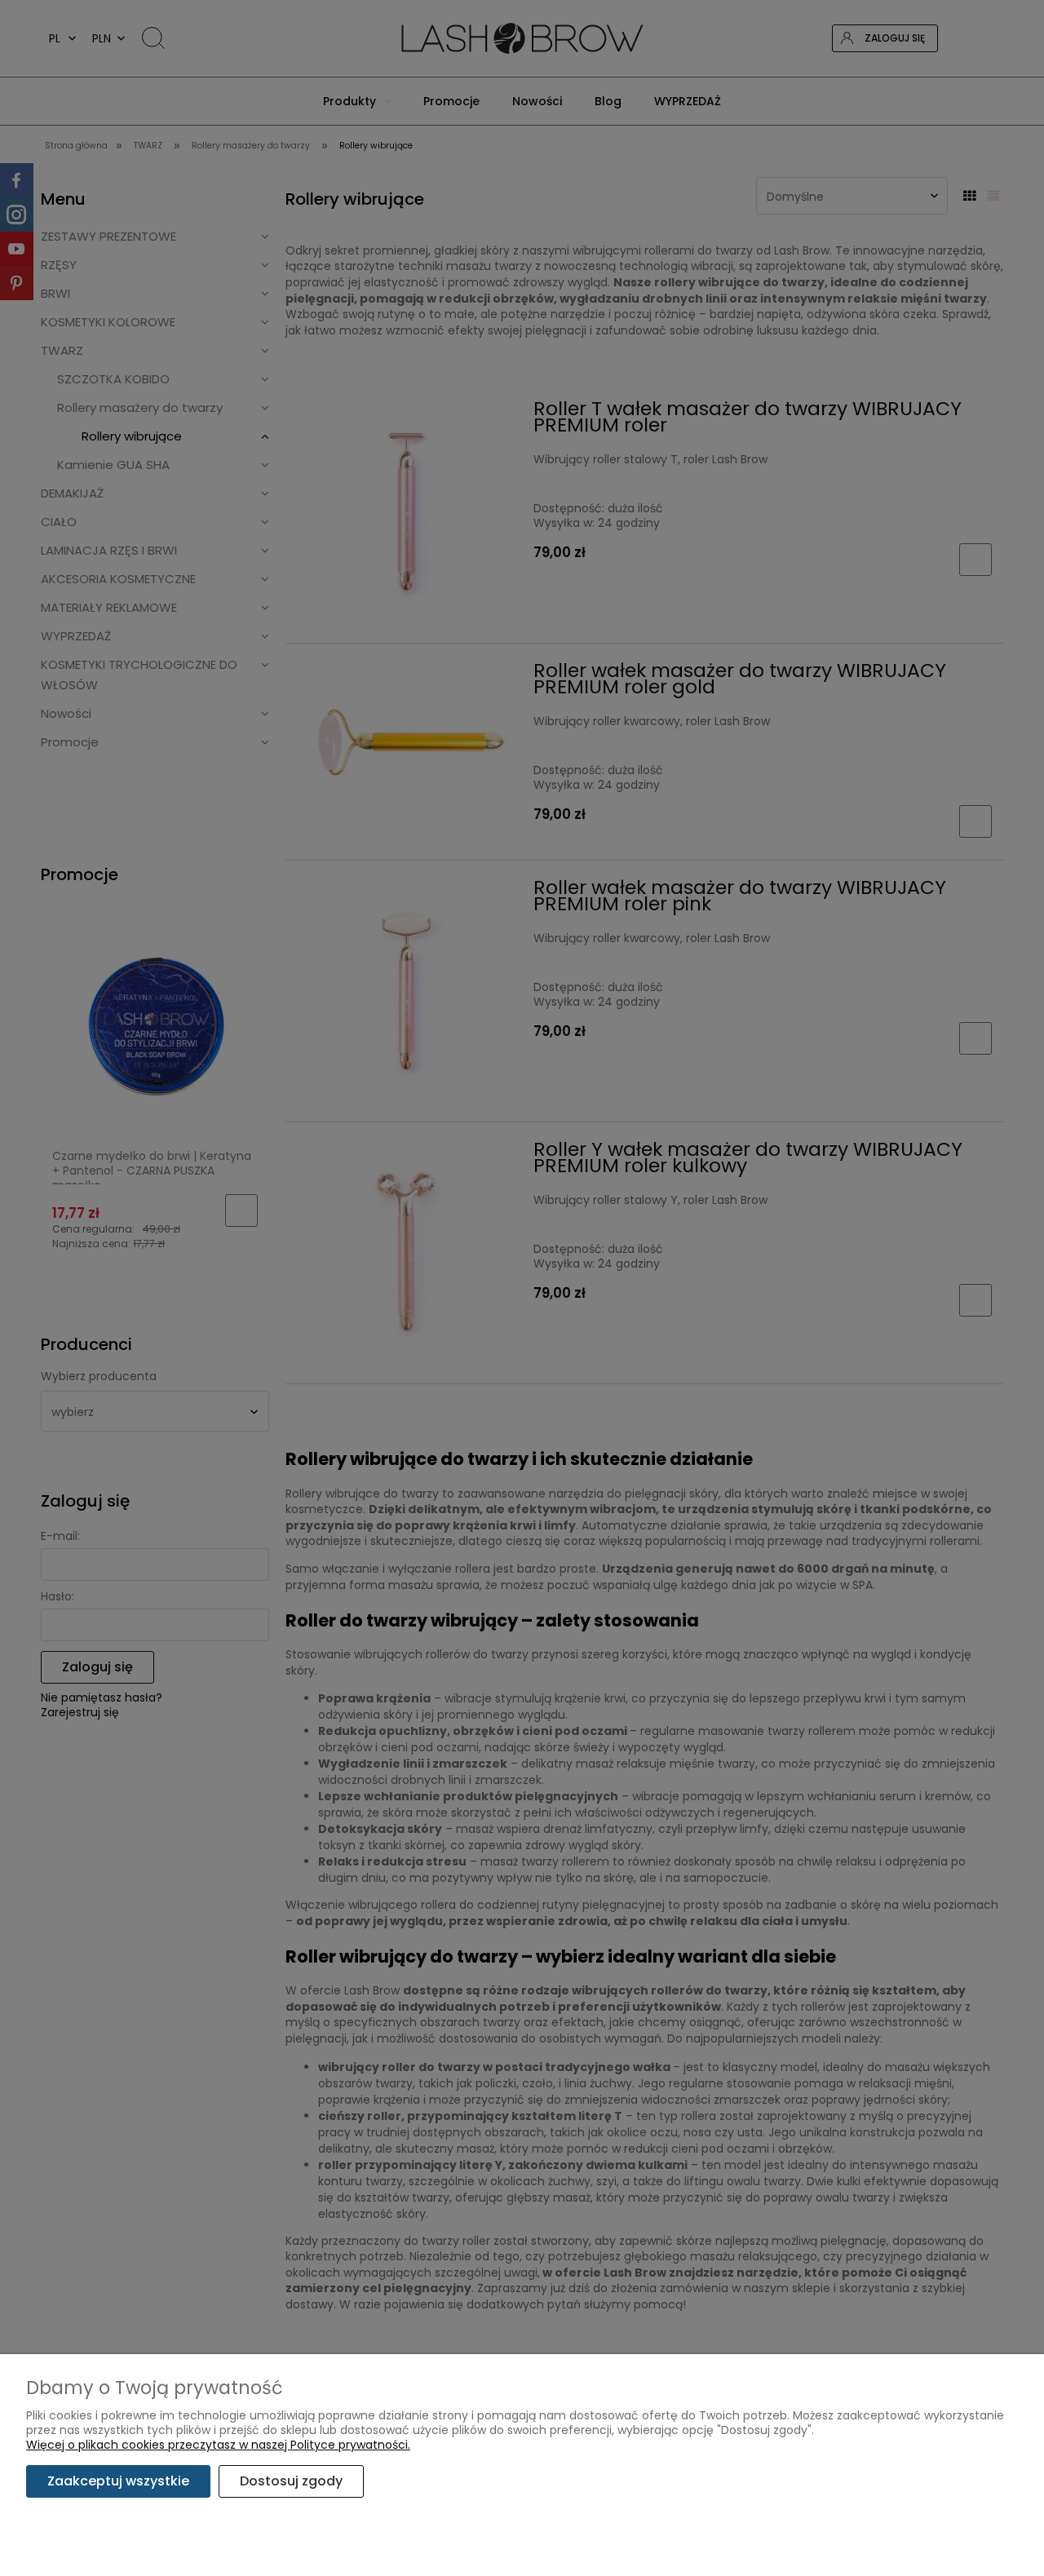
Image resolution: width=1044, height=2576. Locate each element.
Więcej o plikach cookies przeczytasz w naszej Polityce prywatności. (218, 2445)
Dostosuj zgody (291, 2481)
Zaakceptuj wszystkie (118, 2481)
